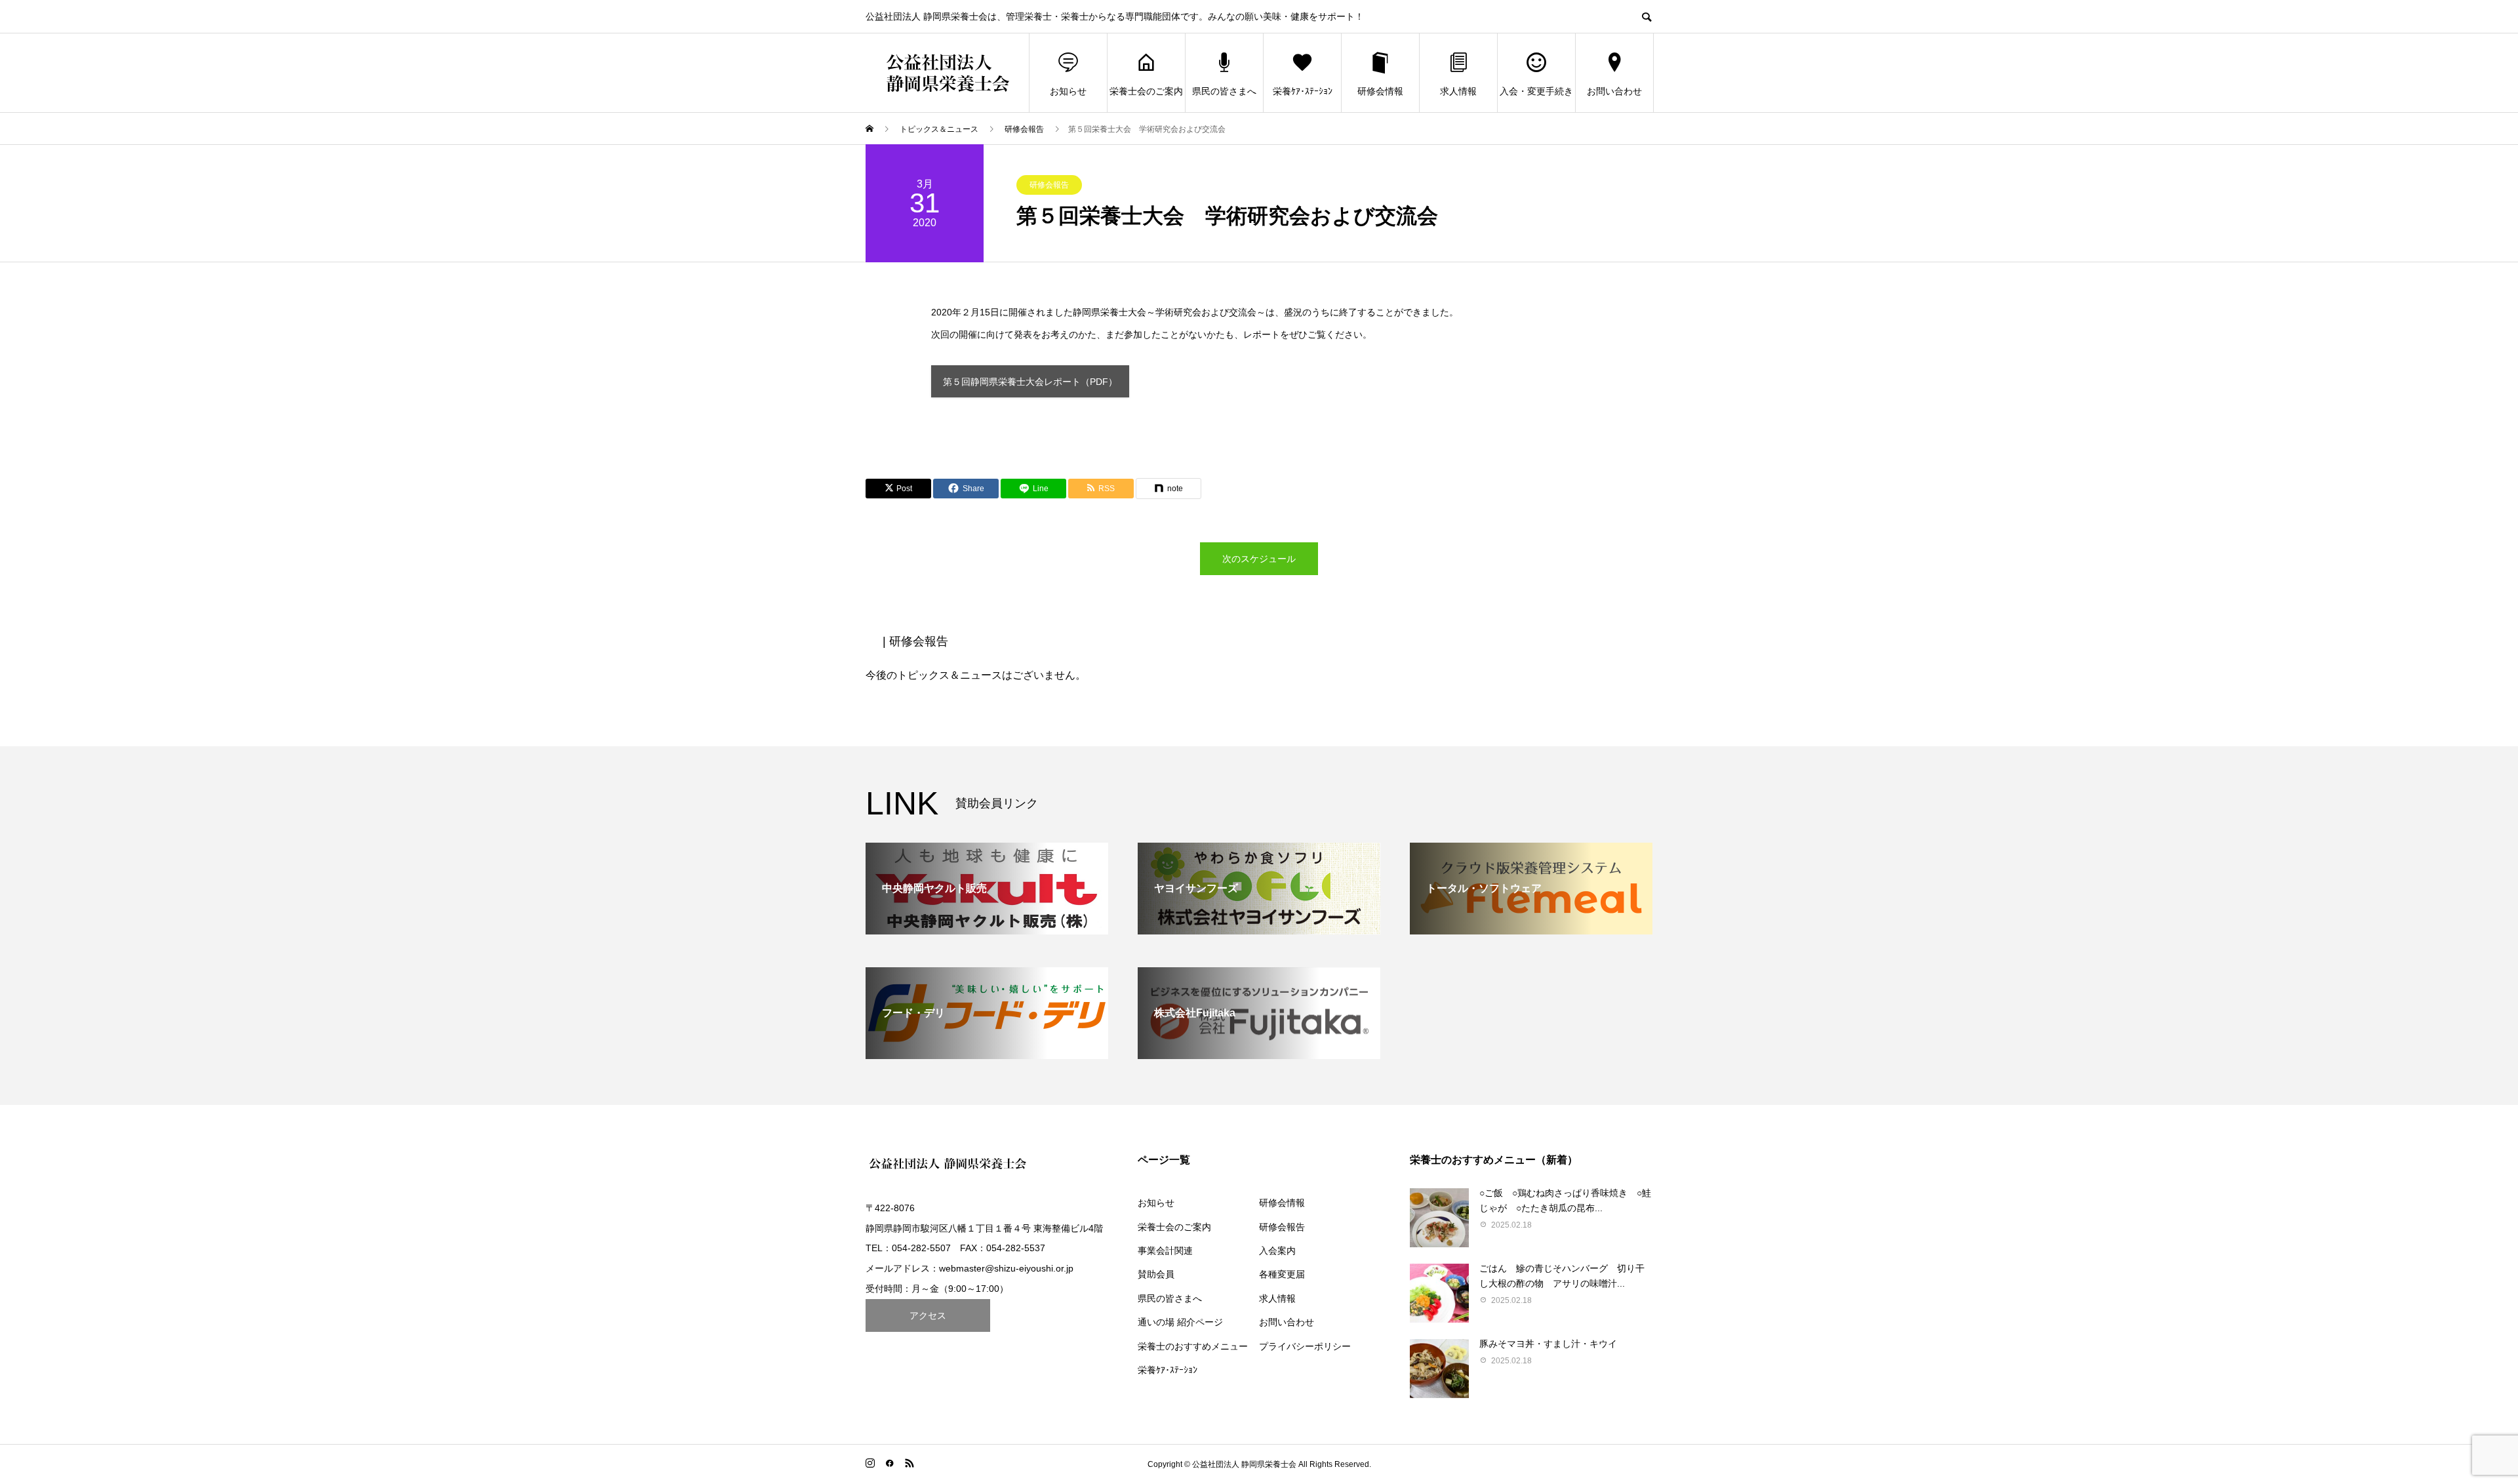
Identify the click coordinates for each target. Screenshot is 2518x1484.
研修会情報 (1380, 91)
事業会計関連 (1165, 1251)
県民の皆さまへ (1224, 91)
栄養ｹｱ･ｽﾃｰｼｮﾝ (1303, 91)
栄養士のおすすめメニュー (1193, 1346)
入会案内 (1277, 1251)
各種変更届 (1282, 1274)
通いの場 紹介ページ (1180, 1322)
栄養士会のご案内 (1146, 91)
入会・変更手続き (1536, 91)
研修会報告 (1049, 185)
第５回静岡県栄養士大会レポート (1030, 382)
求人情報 (1458, 91)
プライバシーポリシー (1305, 1346)
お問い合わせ (1614, 91)
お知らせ (1068, 91)
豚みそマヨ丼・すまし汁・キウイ (1548, 1344)
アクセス (928, 1315)
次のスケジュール (1259, 559)
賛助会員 (1156, 1274)
